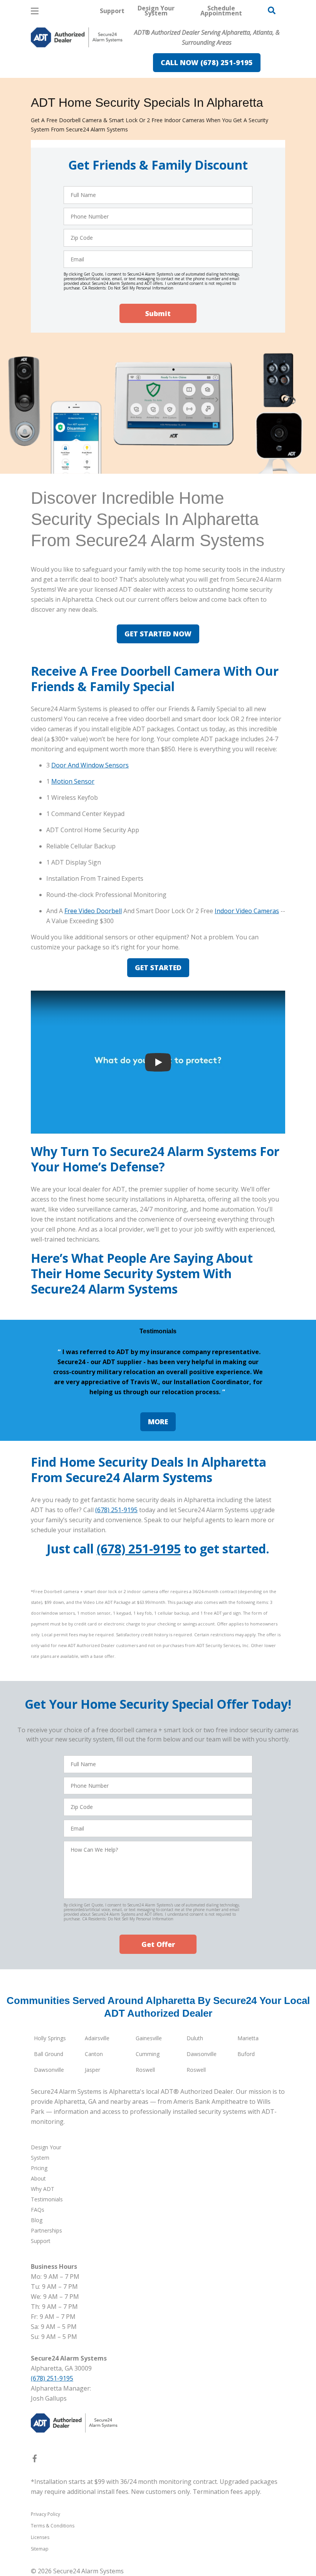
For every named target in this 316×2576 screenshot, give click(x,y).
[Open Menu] (35, 11)
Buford (246, 2054)
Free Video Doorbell (93, 911)
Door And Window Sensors (90, 765)
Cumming (148, 2054)
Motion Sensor (73, 781)
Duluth (195, 2038)
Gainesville (149, 2038)
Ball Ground (49, 2054)
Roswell (145, 2070)
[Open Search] (272, 10)
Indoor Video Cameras (247, 911)
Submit (158, 313)
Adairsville (97, 2038)
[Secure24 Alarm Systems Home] (77, 37)
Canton (94, 2054)
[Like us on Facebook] (35, 2460)
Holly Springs (50, 2038)
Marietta (248, 2038)
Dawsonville (202, 2054)
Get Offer (158, 1944)
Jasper (92, 2070)
